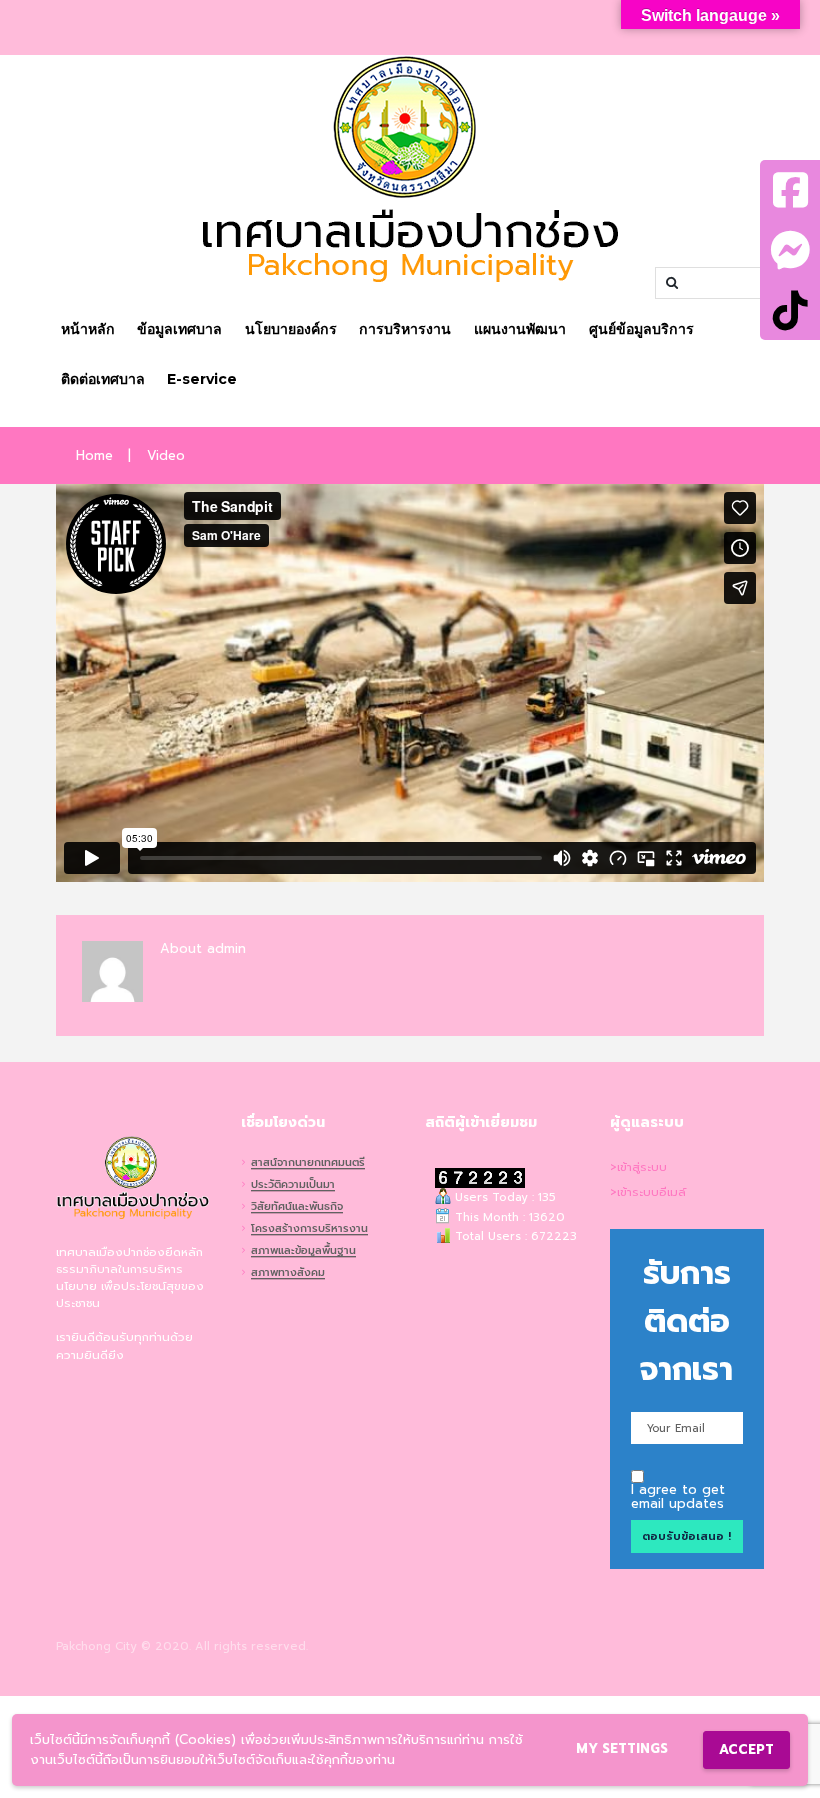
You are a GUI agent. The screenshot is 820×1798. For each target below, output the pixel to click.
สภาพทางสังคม (288, 1274)
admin (226, 948)
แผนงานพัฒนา (520, 329)
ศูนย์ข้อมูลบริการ (641, 329)
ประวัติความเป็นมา (293, 1186)
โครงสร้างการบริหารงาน (309, 1230)
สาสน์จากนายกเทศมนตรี (308, 1164)
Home (94, 456)
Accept (746, 1749)
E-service (202, 379)
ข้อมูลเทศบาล (179, 329)
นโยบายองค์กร (291, 329)
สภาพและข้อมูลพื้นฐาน (303, 1252)
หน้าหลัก (88, 329)
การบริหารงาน (405, 329)
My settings (622, 1748)
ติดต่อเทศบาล (103, 379)
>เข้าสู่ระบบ (638, 1167)
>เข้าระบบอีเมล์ (648, 1192)
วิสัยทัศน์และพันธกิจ (297, 1208)
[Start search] (670, 283)
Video (166, 456)
